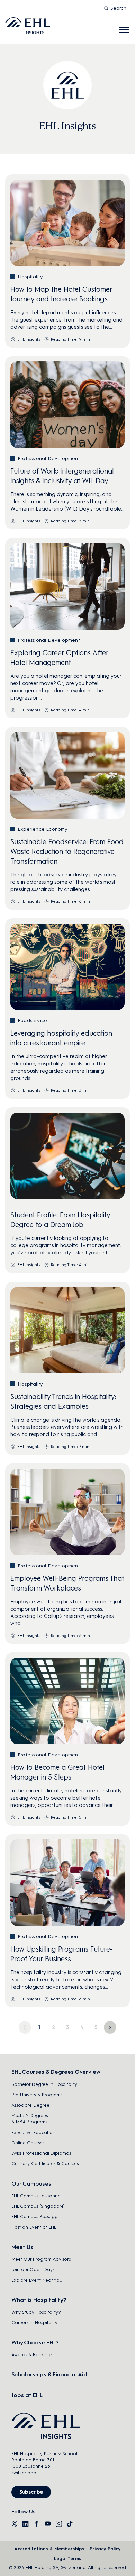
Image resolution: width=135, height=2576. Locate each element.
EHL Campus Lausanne (36, 2196)
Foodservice (32, 1021)
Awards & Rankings (32, 2355)
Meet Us (22, 2247)
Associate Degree (30, 2105)
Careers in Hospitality (34, 2322)
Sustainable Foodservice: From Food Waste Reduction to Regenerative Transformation (67, 852)
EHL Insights (29, 339)
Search (118, 8)
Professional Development (49, 458)
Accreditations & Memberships (49, 2549)
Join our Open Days (33, 2269)
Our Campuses (31, 2184)
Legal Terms (68, 2559)
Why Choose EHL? (35, 2343)
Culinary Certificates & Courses (45, 2164)
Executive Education (33, 2132)
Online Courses (28, 2143)
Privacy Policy (105, 2549)
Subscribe (31, 2492)
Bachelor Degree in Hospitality (44, 2084)
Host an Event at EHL (34, 2227)
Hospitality (30, 277)
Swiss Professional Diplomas (41, 2153)
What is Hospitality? (39, 2300)
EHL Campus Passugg (35, 2217)
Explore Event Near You (37, 2280)
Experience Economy (43, 829)
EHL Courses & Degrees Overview (56, 2072)
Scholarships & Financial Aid (49, 2374)
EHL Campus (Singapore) (38, 2206)
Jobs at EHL (27, 2395)
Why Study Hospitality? (36, 2312)
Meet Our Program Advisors (41, 2259)
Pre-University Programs (37, 2095)
